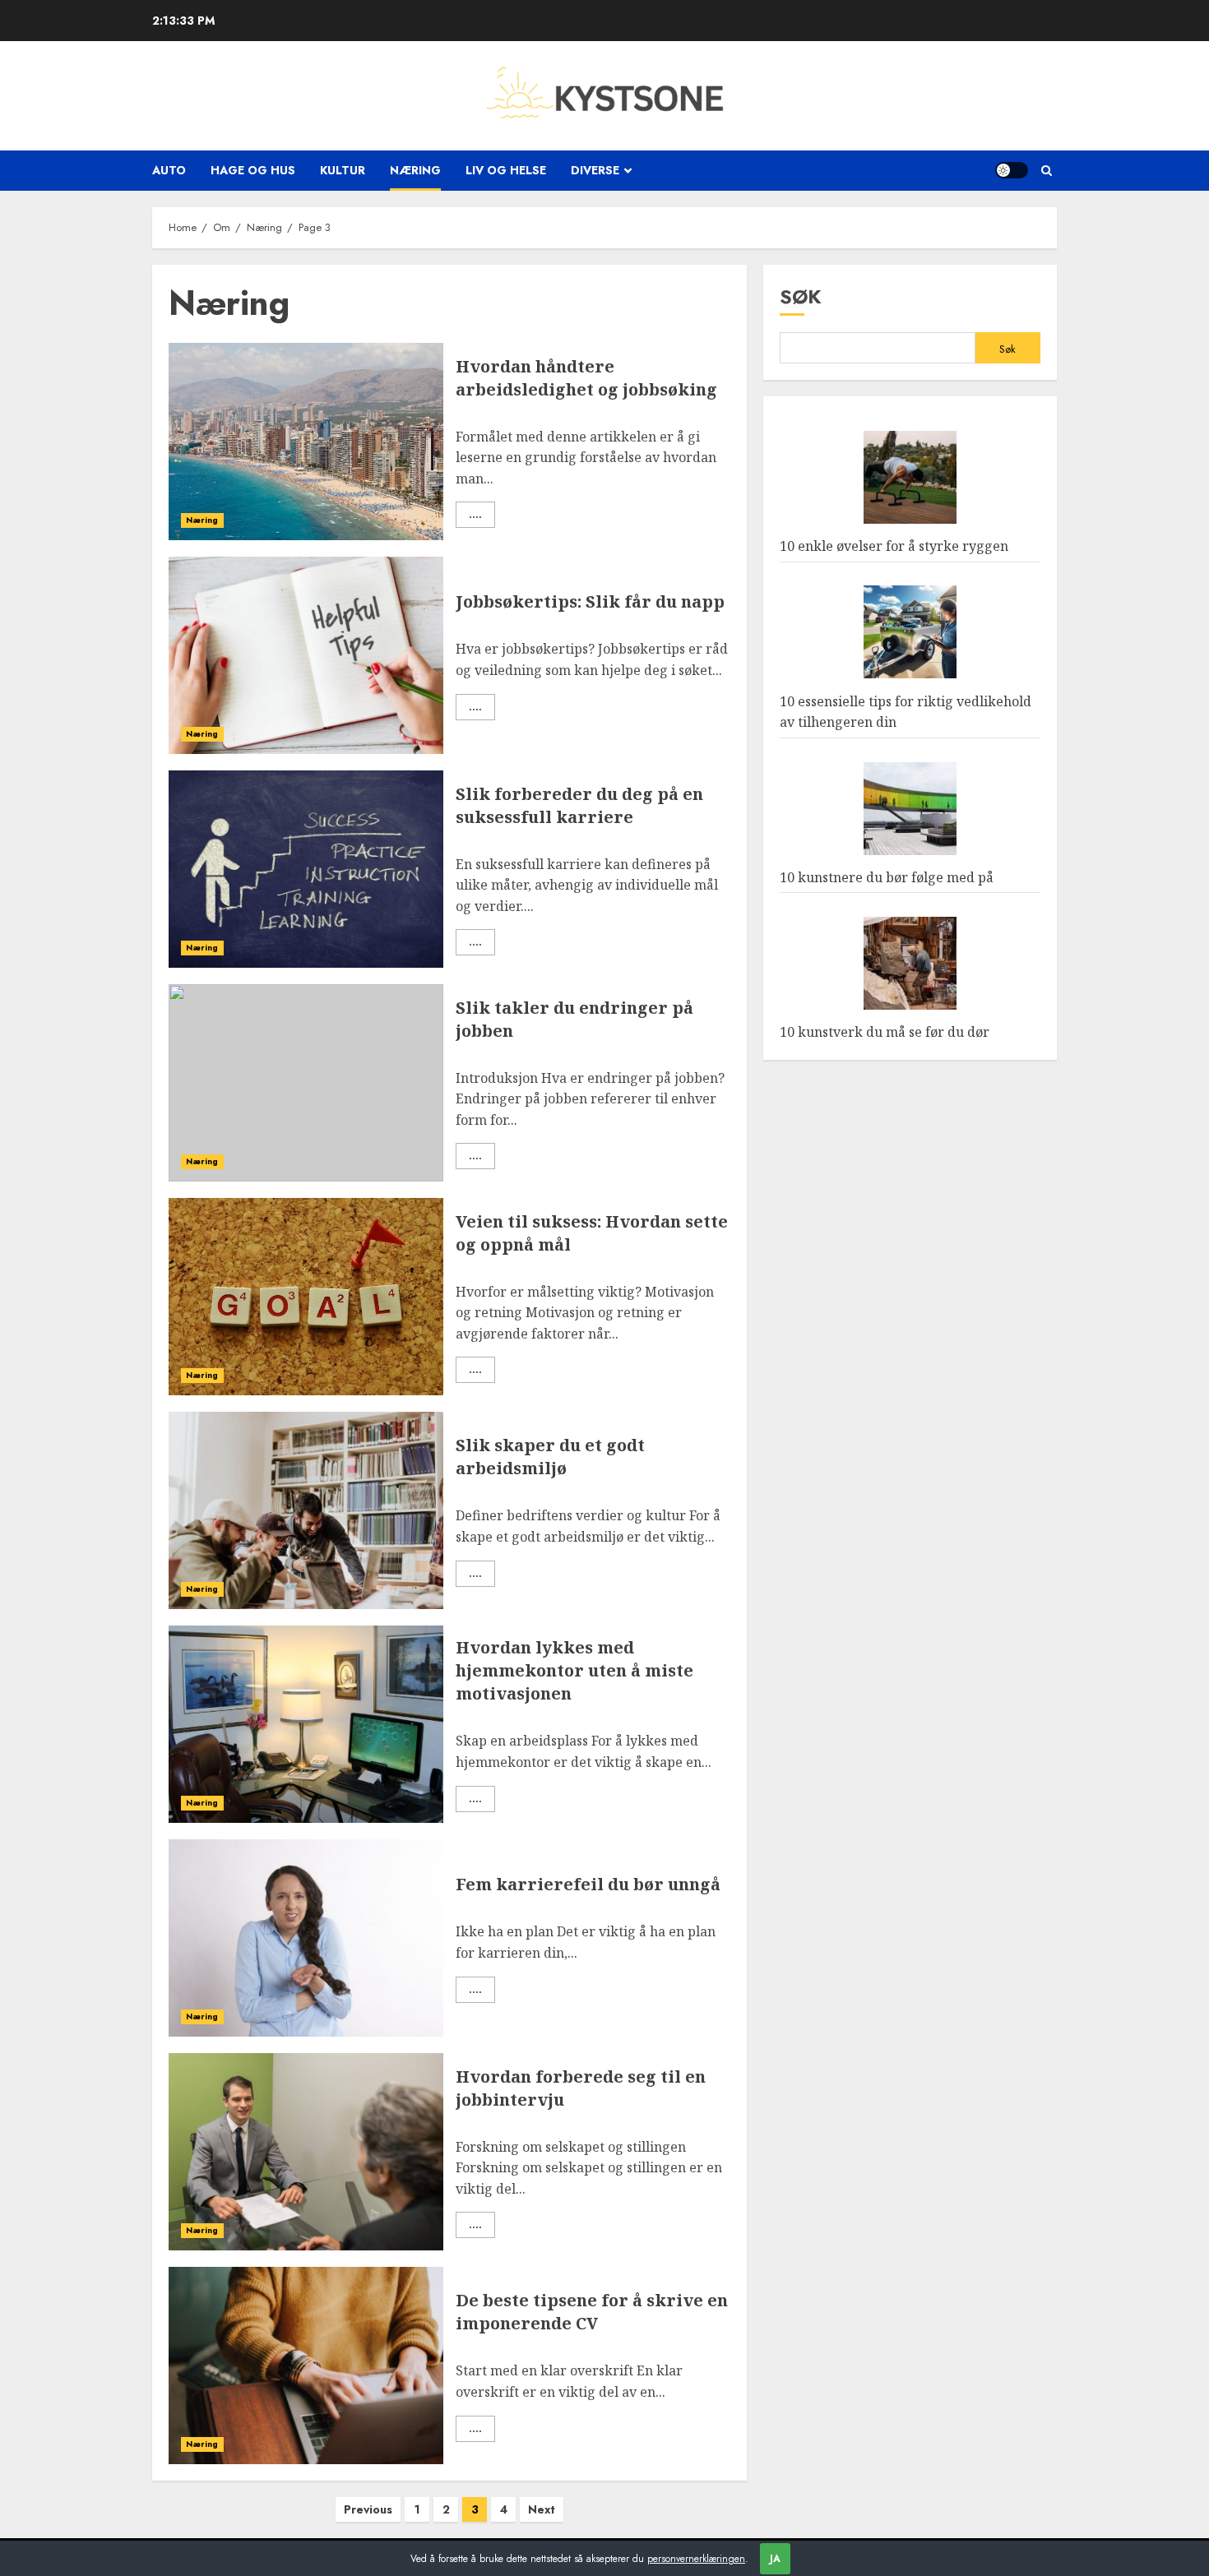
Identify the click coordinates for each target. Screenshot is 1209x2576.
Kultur (343, 170)
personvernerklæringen (696, 2559)
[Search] (1047, 171)
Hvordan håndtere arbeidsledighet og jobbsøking (586, 378)
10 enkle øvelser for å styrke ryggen (894, 547)
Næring (415, 170)
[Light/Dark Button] (1012, 170)
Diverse (595, 170)
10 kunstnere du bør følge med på (887, 878)
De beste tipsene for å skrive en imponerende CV (592, 2312)
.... (475, 515)
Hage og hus (253, 170)
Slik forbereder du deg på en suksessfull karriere (579, 805)
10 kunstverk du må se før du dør (885, 1033)
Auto (169, 170)
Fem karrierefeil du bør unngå (588, 1884)
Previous (368, 2509)
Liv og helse (506, 170)
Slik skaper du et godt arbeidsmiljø (550, 1457)
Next (542, 2509)
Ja (775, 2559)
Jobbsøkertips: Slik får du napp (590, 601)
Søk (801, 296)
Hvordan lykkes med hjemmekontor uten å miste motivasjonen (574, 1670)
